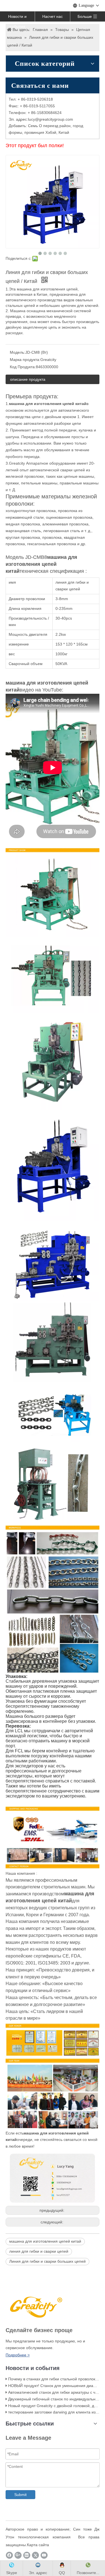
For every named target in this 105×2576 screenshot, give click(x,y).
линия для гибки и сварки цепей (39, 2251)
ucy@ (34, 119)
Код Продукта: (23, 367)
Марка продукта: (25, 360)
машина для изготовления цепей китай (45, 2241)
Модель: (17, 352)
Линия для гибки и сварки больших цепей (47, 2261)
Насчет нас (53, 16)
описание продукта (28, 379)
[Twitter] (35, 2555)
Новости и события (17, 18)
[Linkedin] (27, 2555)
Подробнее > (18, 2355)
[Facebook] (9, 2555)
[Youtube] (44, 2555)
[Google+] (18, 2555)
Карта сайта (38, 2545)
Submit (20, 2495)
